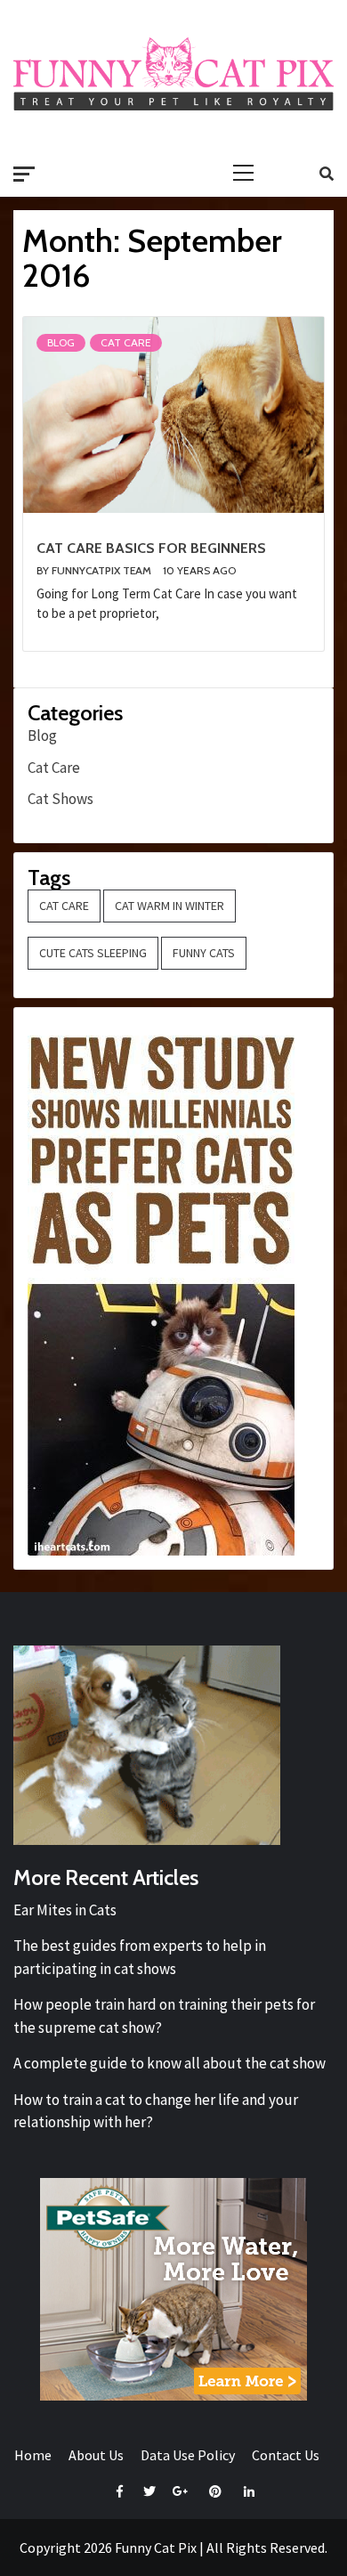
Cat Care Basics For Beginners (151, 548)
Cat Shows (61, 799)
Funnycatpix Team (103, 570)
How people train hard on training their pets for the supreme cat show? (164, 2016)
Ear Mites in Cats (65, 1910)
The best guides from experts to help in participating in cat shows (140, 1957)
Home (33, 2455)
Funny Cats (204, 953)
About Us (96, 2455)
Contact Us (286, 2455)
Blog (61, 342)
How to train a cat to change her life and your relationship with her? (156, 2111)
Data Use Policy (188, 2455)
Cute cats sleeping (93, 953)
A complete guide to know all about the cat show (169, 2063)
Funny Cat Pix (156, 2548)
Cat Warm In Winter (169, 906)
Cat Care (126, 342)
